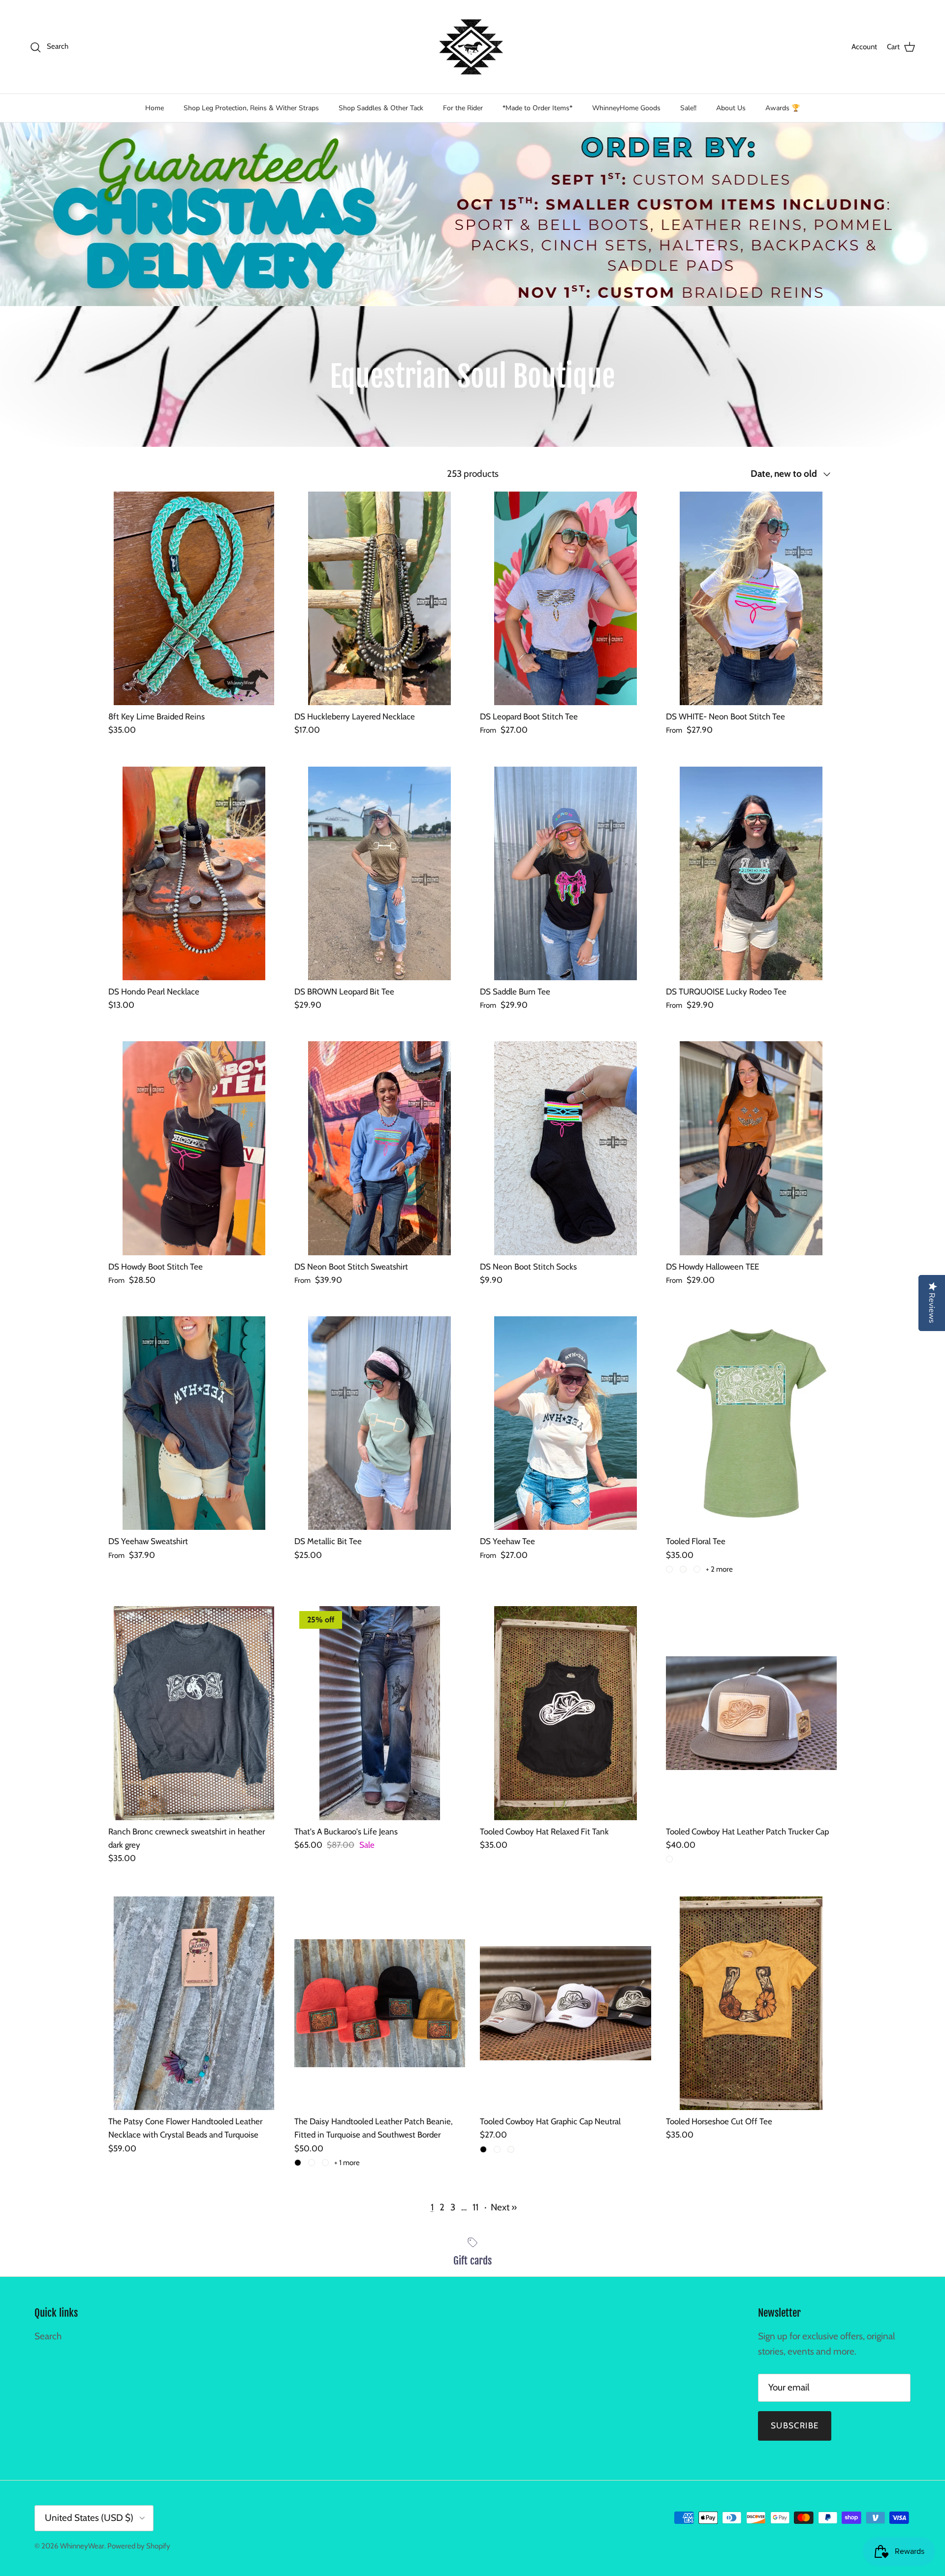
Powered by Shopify (139, 2546)
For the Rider (463, 108)
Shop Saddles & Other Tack (381, 108)
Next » (504, 2207)
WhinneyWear (82, 2546)
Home (155, 108)
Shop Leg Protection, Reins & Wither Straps (251, 108)
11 (475, 2207)
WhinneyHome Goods (626, 108)
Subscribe (795, 2425)
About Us (731, 108)
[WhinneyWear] (472, 47)
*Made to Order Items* (537, 108)
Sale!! (688, 108)
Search (48, 2336)
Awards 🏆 (783, 108)
